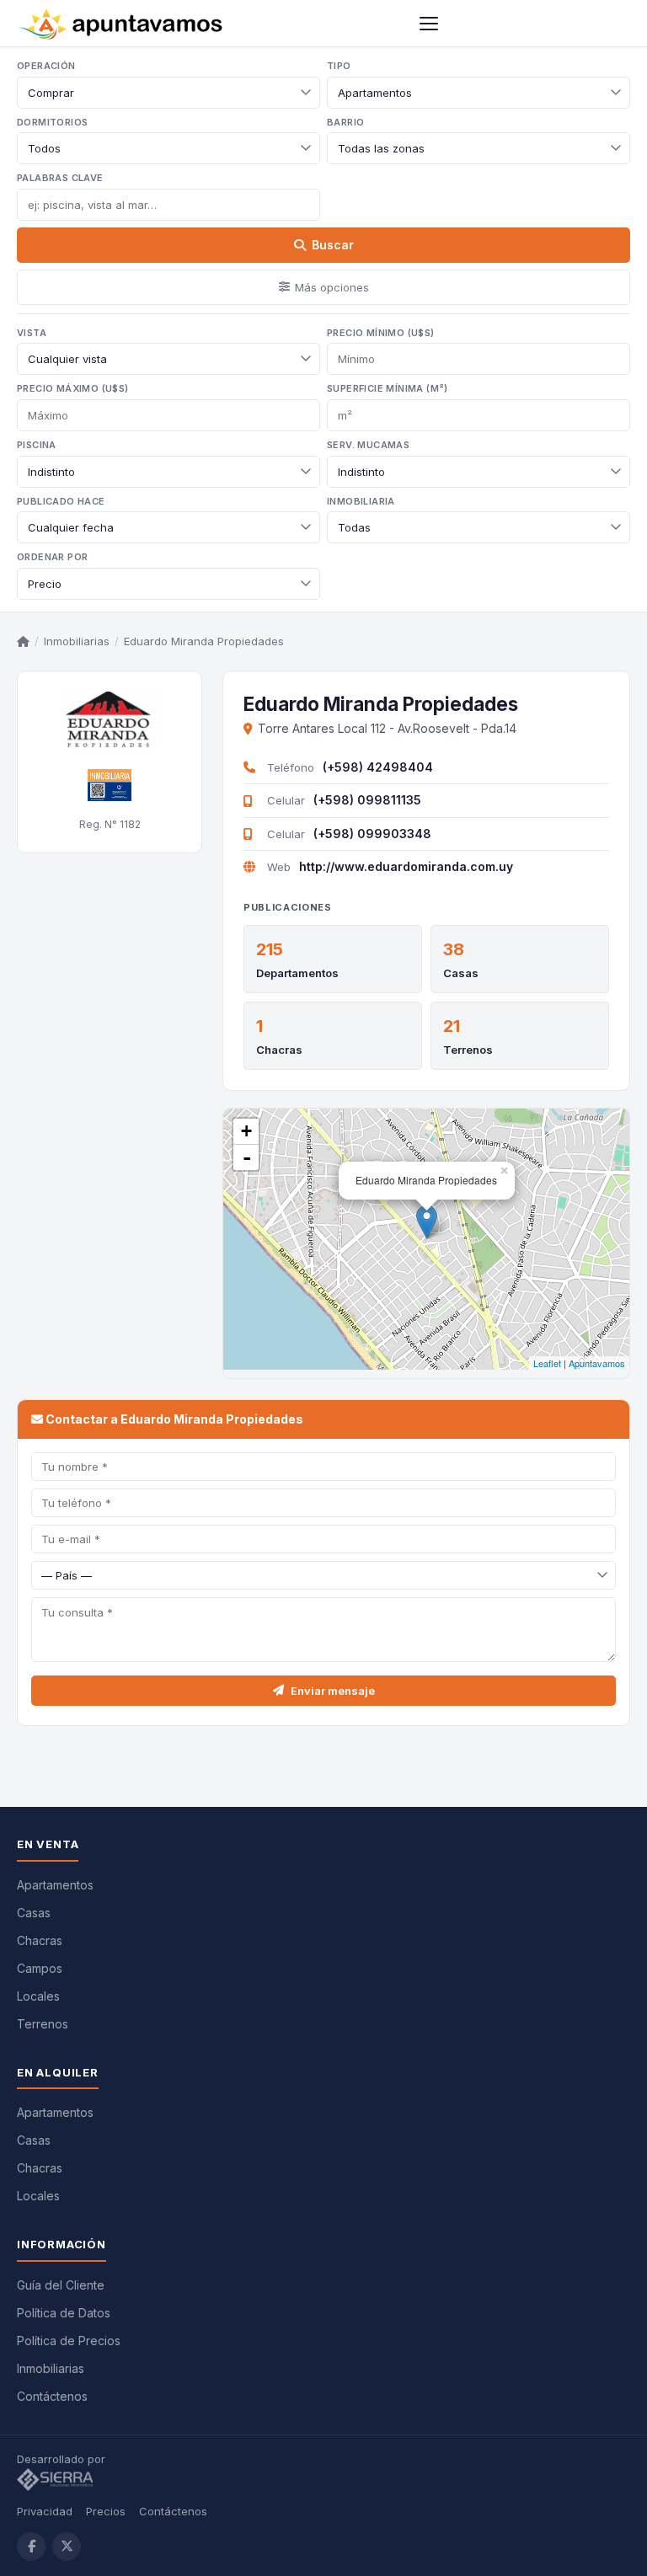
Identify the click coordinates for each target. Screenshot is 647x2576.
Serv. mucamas (368, 445)
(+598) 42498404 (378, 767)
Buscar (333, 245)
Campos (40, 1968)
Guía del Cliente (61, 2285)
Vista (32, 333)
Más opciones (332, 287)
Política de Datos (64, 2313)
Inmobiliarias (77, 641)
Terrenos (468, 1050)
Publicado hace (61, 501)
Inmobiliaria (361, 501)
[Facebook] (31, 2547)
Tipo (339, 66)
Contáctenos (52, 2396)
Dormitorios (52, 122)
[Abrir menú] (429, 24)
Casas (461, 973)
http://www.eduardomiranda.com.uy (406, 866)
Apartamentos (55, 1885)
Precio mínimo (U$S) (381, 333)
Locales (38, 1996)
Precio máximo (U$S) (73, 388)
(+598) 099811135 (367, 800)
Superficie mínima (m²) (388, 388)
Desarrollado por (63, 2459)
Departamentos (297, 973)
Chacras (279, 1050)
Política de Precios (69, 2341)
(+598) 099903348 (372, 834)
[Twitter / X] (67, 2547)
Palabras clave (60, 178)
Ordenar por (52, 557)
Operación (46, 66)
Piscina (37, 445)
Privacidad (45, 2511)
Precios (106, 2511)
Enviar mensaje (333, 1691)
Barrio (345, 122)
